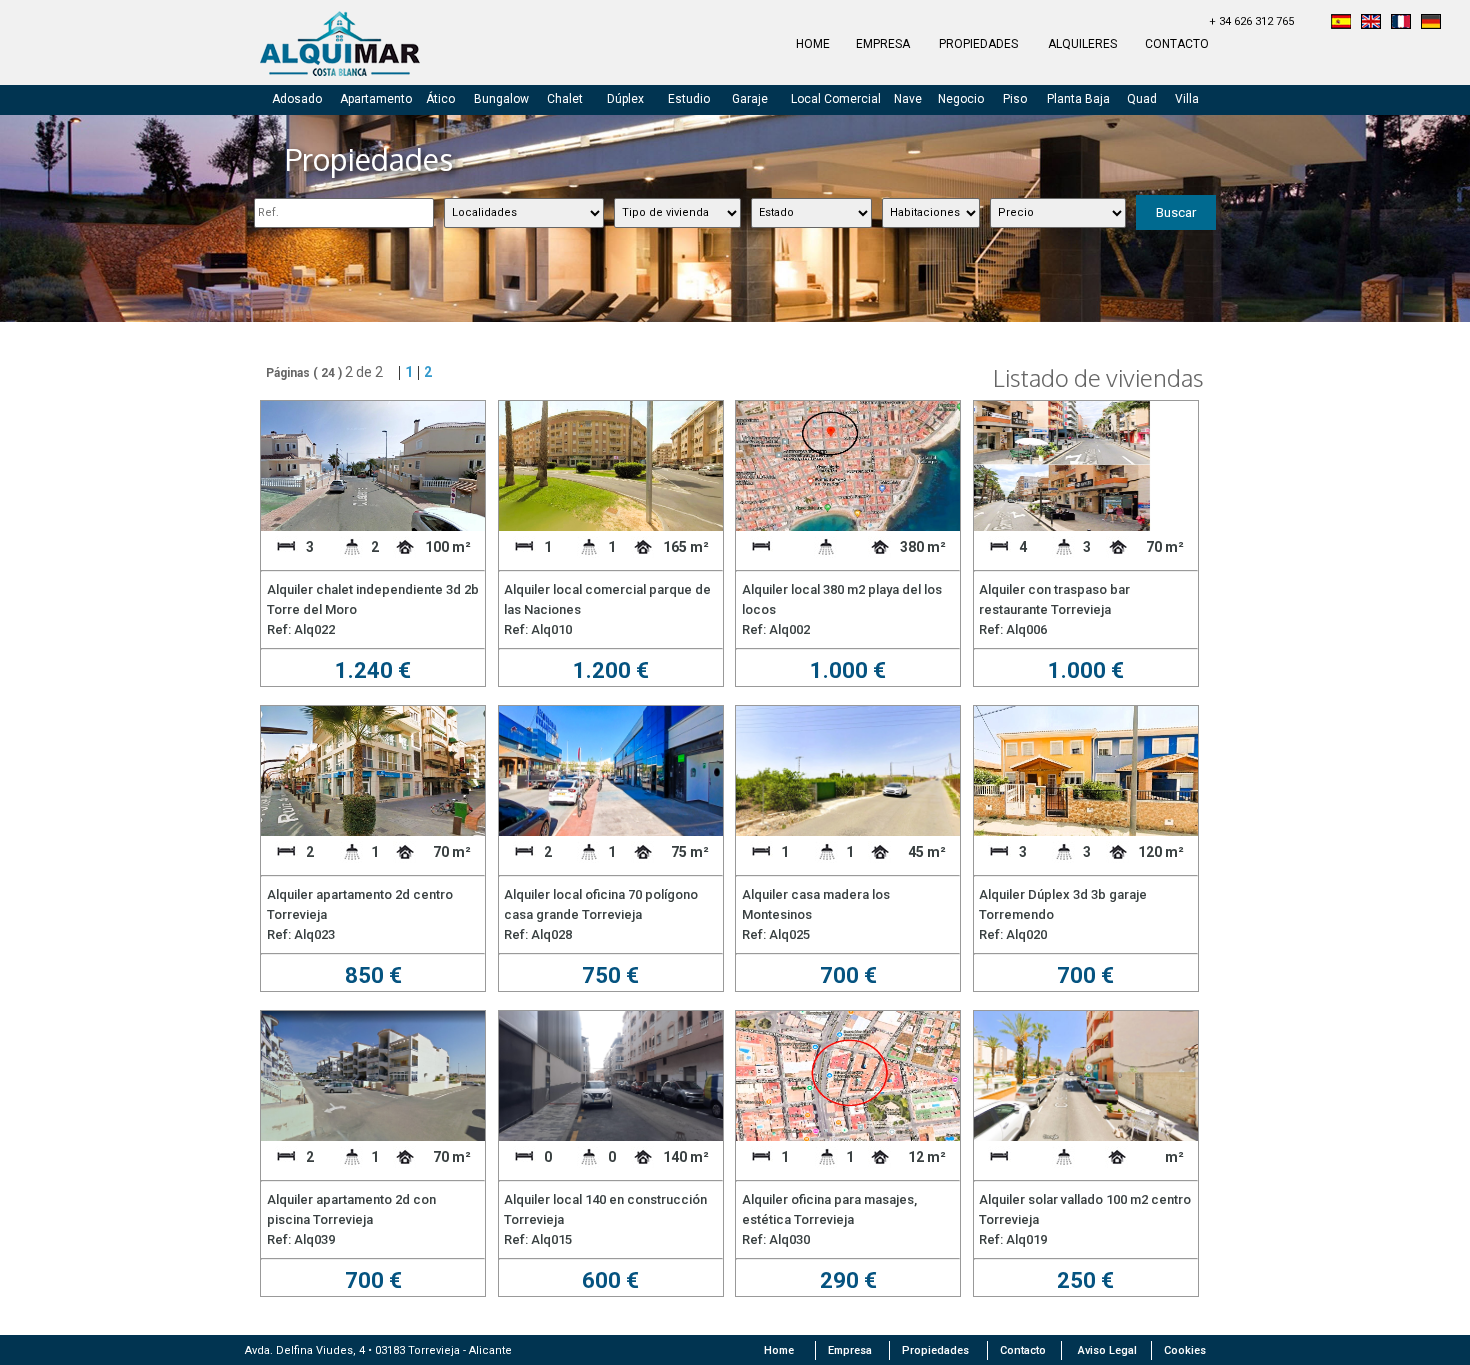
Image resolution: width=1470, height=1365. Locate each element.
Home (779, 1350)
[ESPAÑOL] (1341, 23)
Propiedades (935, 1350)
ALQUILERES (1082, 44)
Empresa (850, 1350)
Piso (1015, 99)
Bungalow (501, 99)
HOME (813, 44)
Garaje (750, 99)
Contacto (1023, 1350)
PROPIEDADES (978, 44)
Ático (440, 99)
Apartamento (376, 99)
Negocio (961, 99)
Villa (1187, 99)
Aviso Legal (1107, 1350)
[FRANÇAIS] (1401, 23)
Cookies (1185, 1350)
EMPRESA (883, 44)
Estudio (689, 99)
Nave (908, 99)
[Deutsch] (1431, 23)
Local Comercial (836, 99)
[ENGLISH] (1371, 23)
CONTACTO (1177, 44)
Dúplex (625, 99)
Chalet (565, 99)
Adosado (297, 99)
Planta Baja (1078, 99)
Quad (1142, 99)
